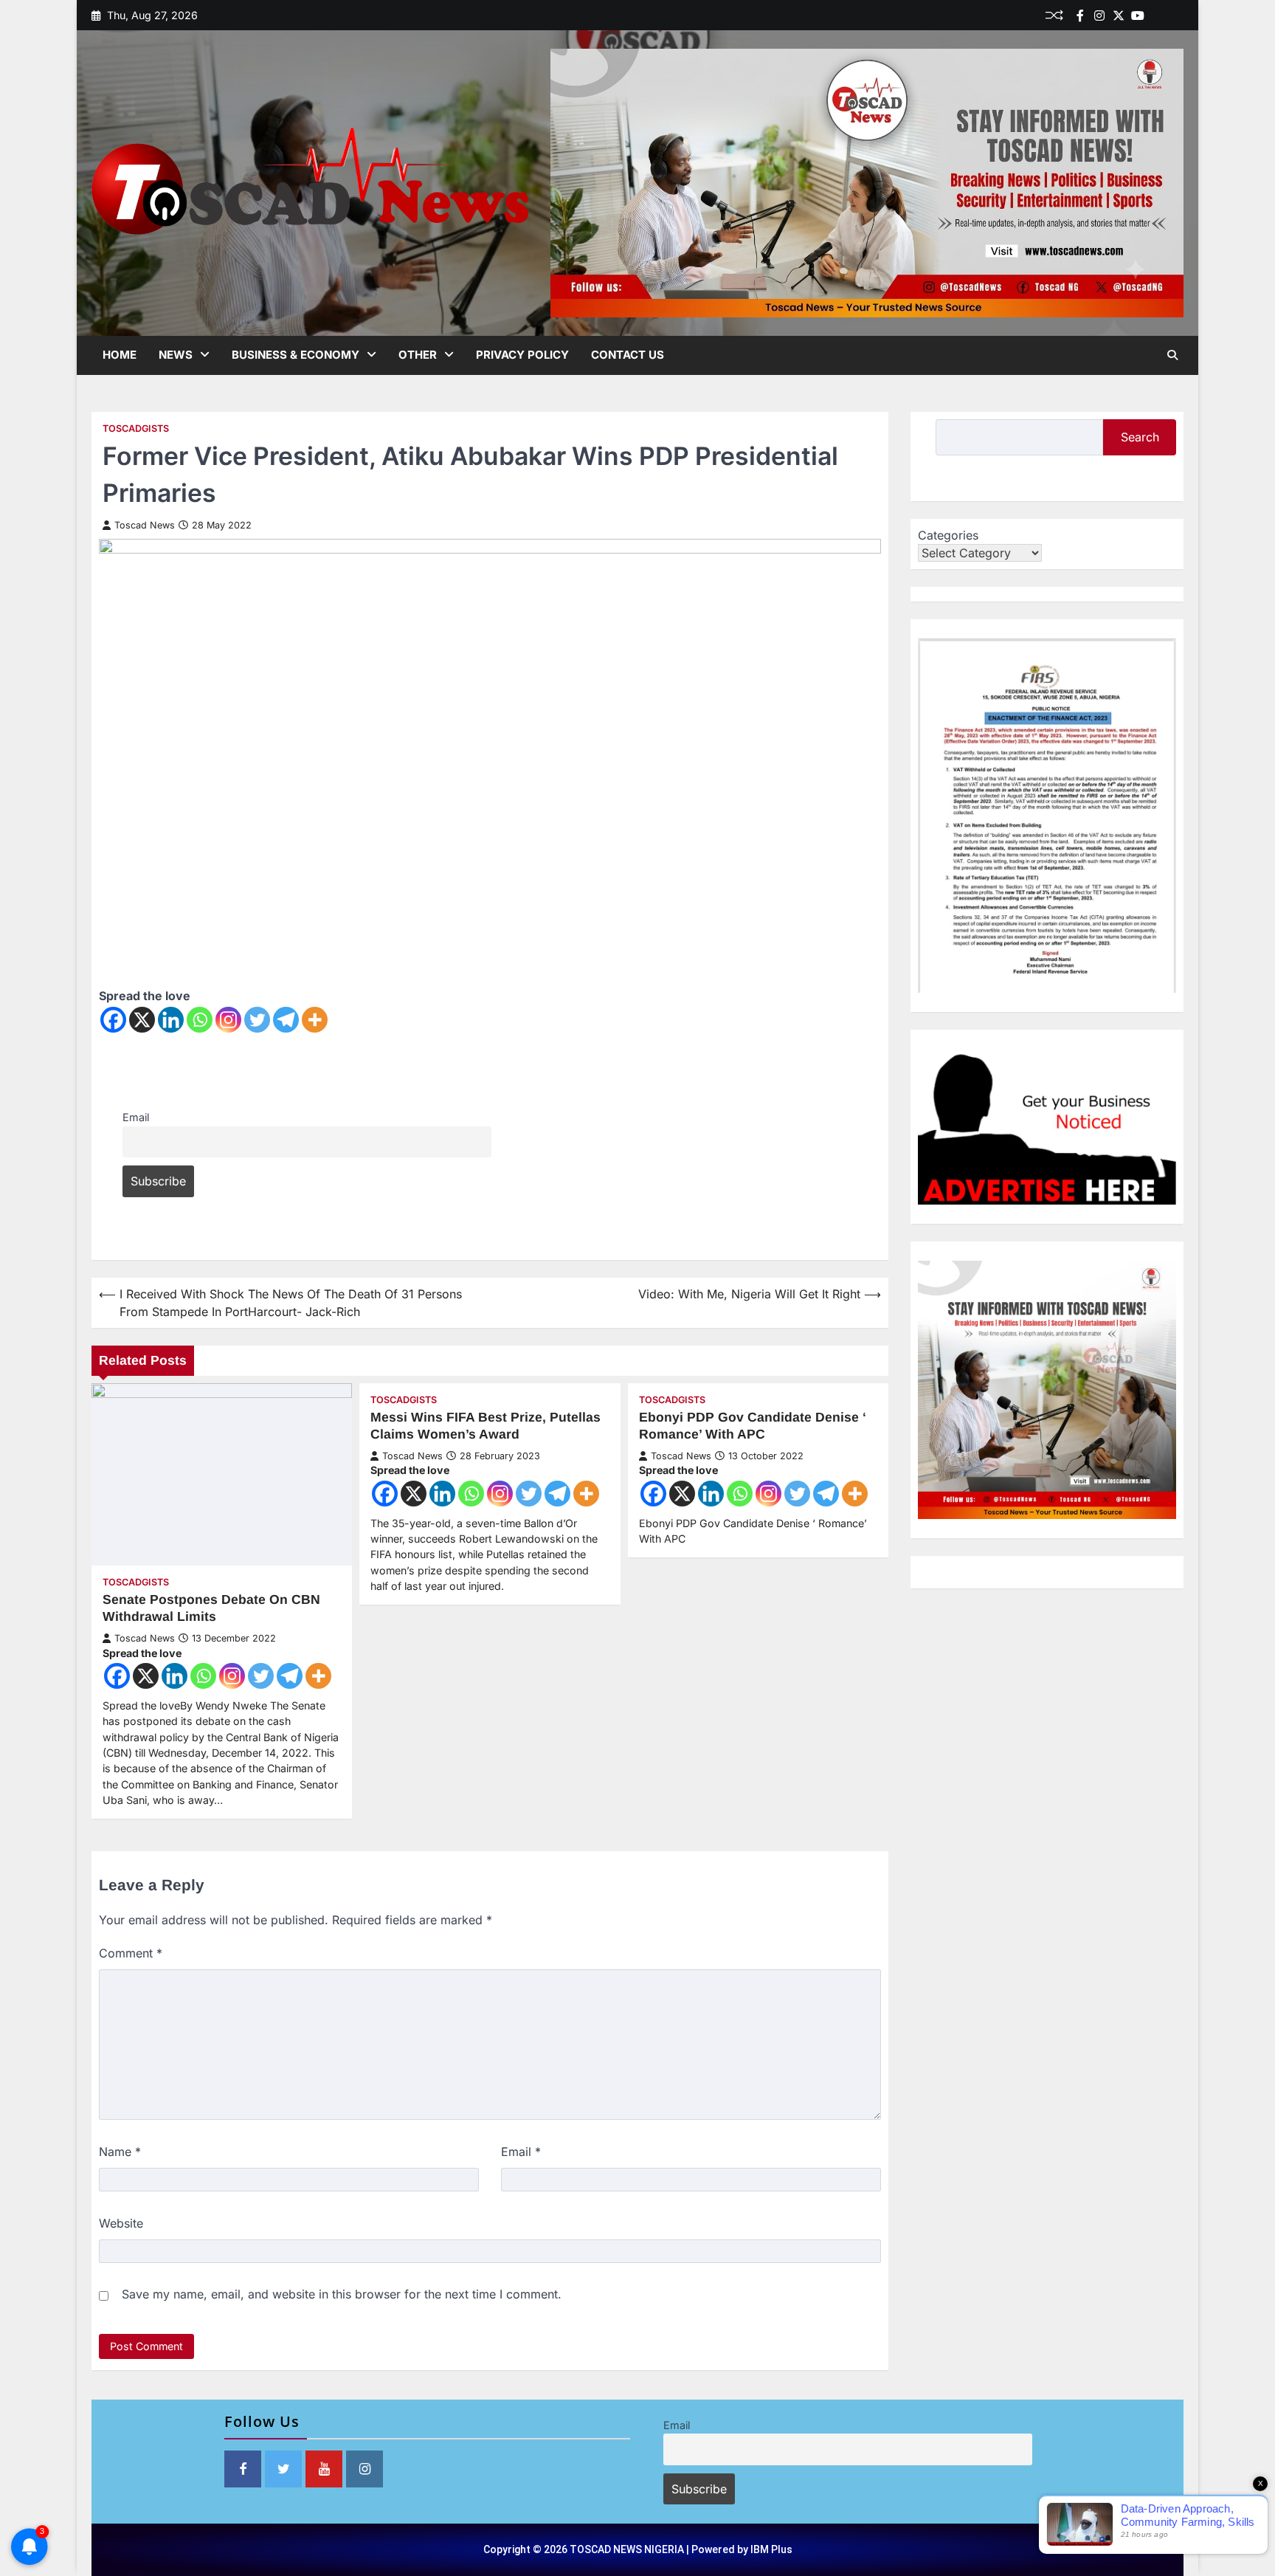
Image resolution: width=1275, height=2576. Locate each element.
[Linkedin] (1176, 16)
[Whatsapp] (200, 1020)
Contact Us (628, 355)
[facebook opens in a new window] (243, 2469)
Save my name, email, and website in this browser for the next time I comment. (342, 2294)
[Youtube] (1138, 16)
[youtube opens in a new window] (324, 2469)
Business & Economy (296, 355)
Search (1140, 437)
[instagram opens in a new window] (364, 2469)
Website (121, 2223)
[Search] (1172, 355)
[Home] (1157, 16)
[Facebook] (1080, 16)
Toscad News (145, 525)
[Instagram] (228, 1020)
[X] (142, 1020)
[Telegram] (286, 1020)
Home (120, 355)
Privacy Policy (522, 355)
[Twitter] (1119, 16)
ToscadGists (136, 428)
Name (120, 2152)
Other (418, 355)
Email (136, 1117)
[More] (315, 1020)
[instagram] (1099, 16)
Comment (131, 1953)
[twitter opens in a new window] (283, 2469)
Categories (948, 535)
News (176, 355)
